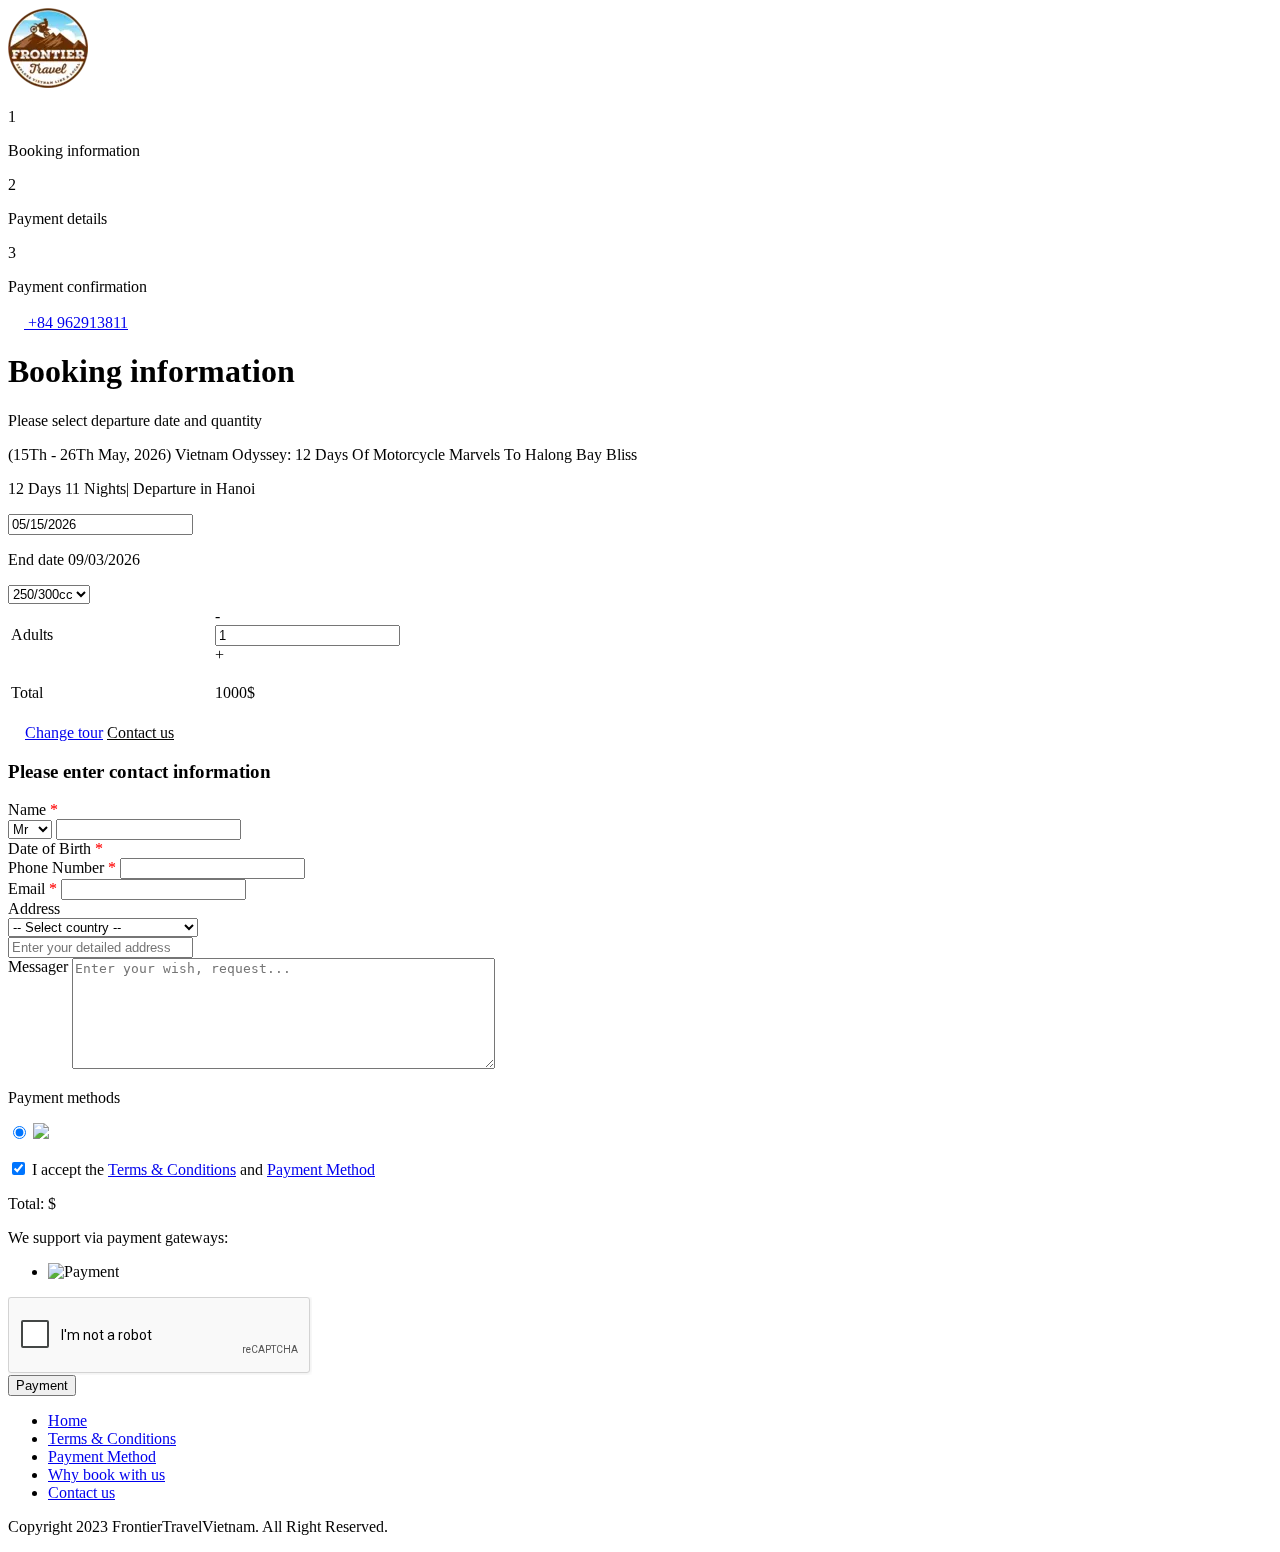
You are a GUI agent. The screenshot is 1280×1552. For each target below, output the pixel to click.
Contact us (140, 732)
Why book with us (106, 1474)
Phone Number (62, 867)
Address (34, 908)
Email (32, 888)
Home (67, 1420)
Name (33, 809)
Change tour (64, 732)
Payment (42, 1385)
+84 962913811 (76, 322)
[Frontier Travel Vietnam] (48, 82)
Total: (26, 1203)
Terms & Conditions (172, 1169)
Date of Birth (55, 848)
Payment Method (321, 1169)
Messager (38, 966)
